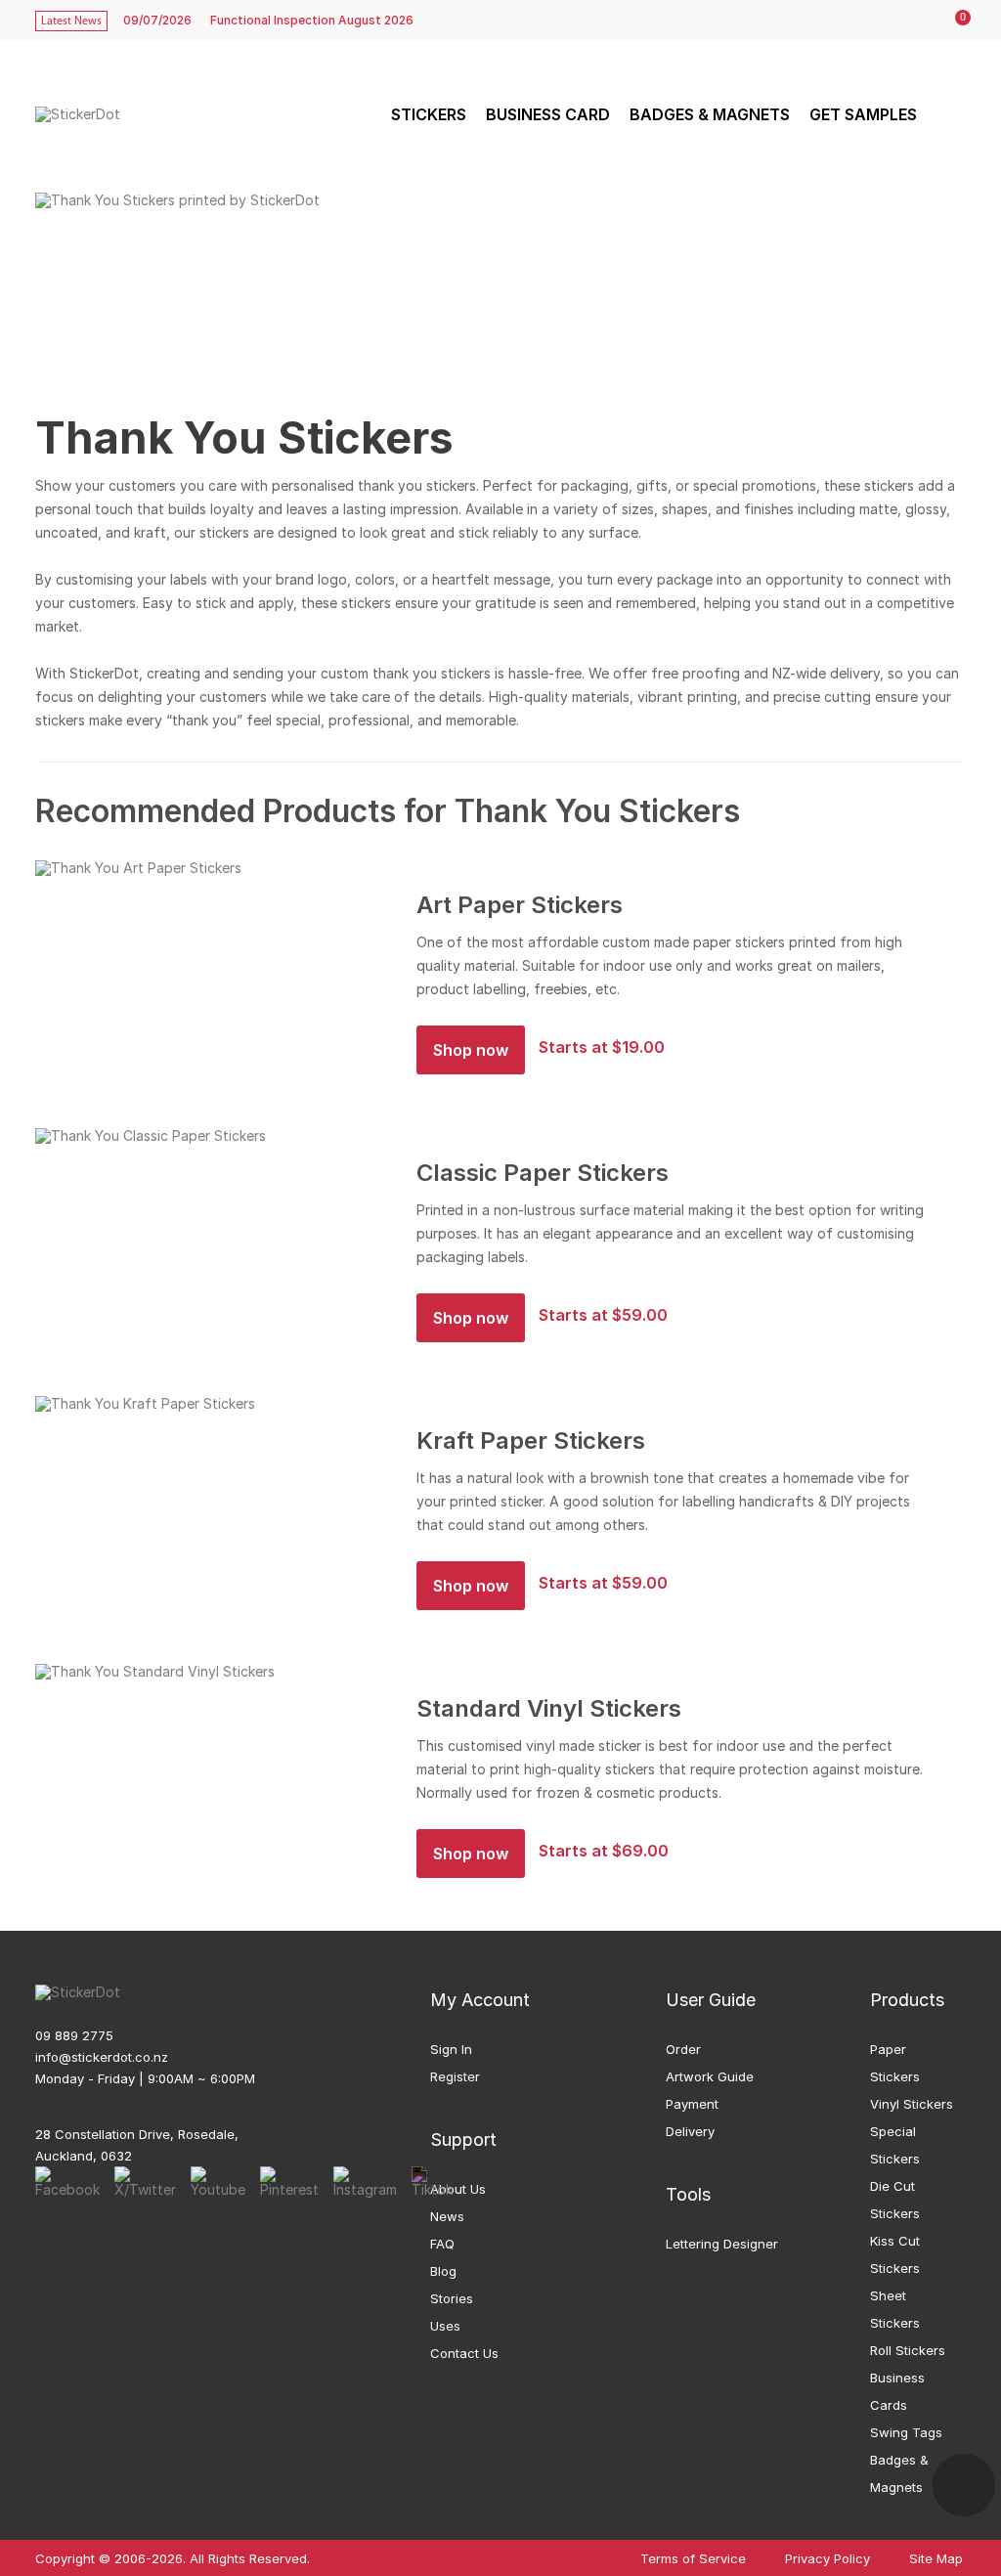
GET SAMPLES (863, 114)
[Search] (948, 114)
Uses (445, 2326)
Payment (692, 2104)
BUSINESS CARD (548, 114)
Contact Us (464, 2353)
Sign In (451, 2049)
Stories (452, 2298)
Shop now (471, 1050)
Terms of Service (693, 2559)
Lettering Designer (722, 2244)
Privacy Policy (827, 2559)
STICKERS (429, 114)
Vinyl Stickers (912, 2104)
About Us (458, 2189)
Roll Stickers (908, 2350)
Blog (443, 2271)
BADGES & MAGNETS (710, 114)
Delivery (690, 2131)
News (447, 2216)
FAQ (442, 2244)
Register (455, 2076)
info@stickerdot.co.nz (102, 2057)
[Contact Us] (964, 2485)
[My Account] (914, 21)
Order (683, 2049)
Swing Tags (906, 2432)
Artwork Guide (710, 2076)
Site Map (936, 2559)
